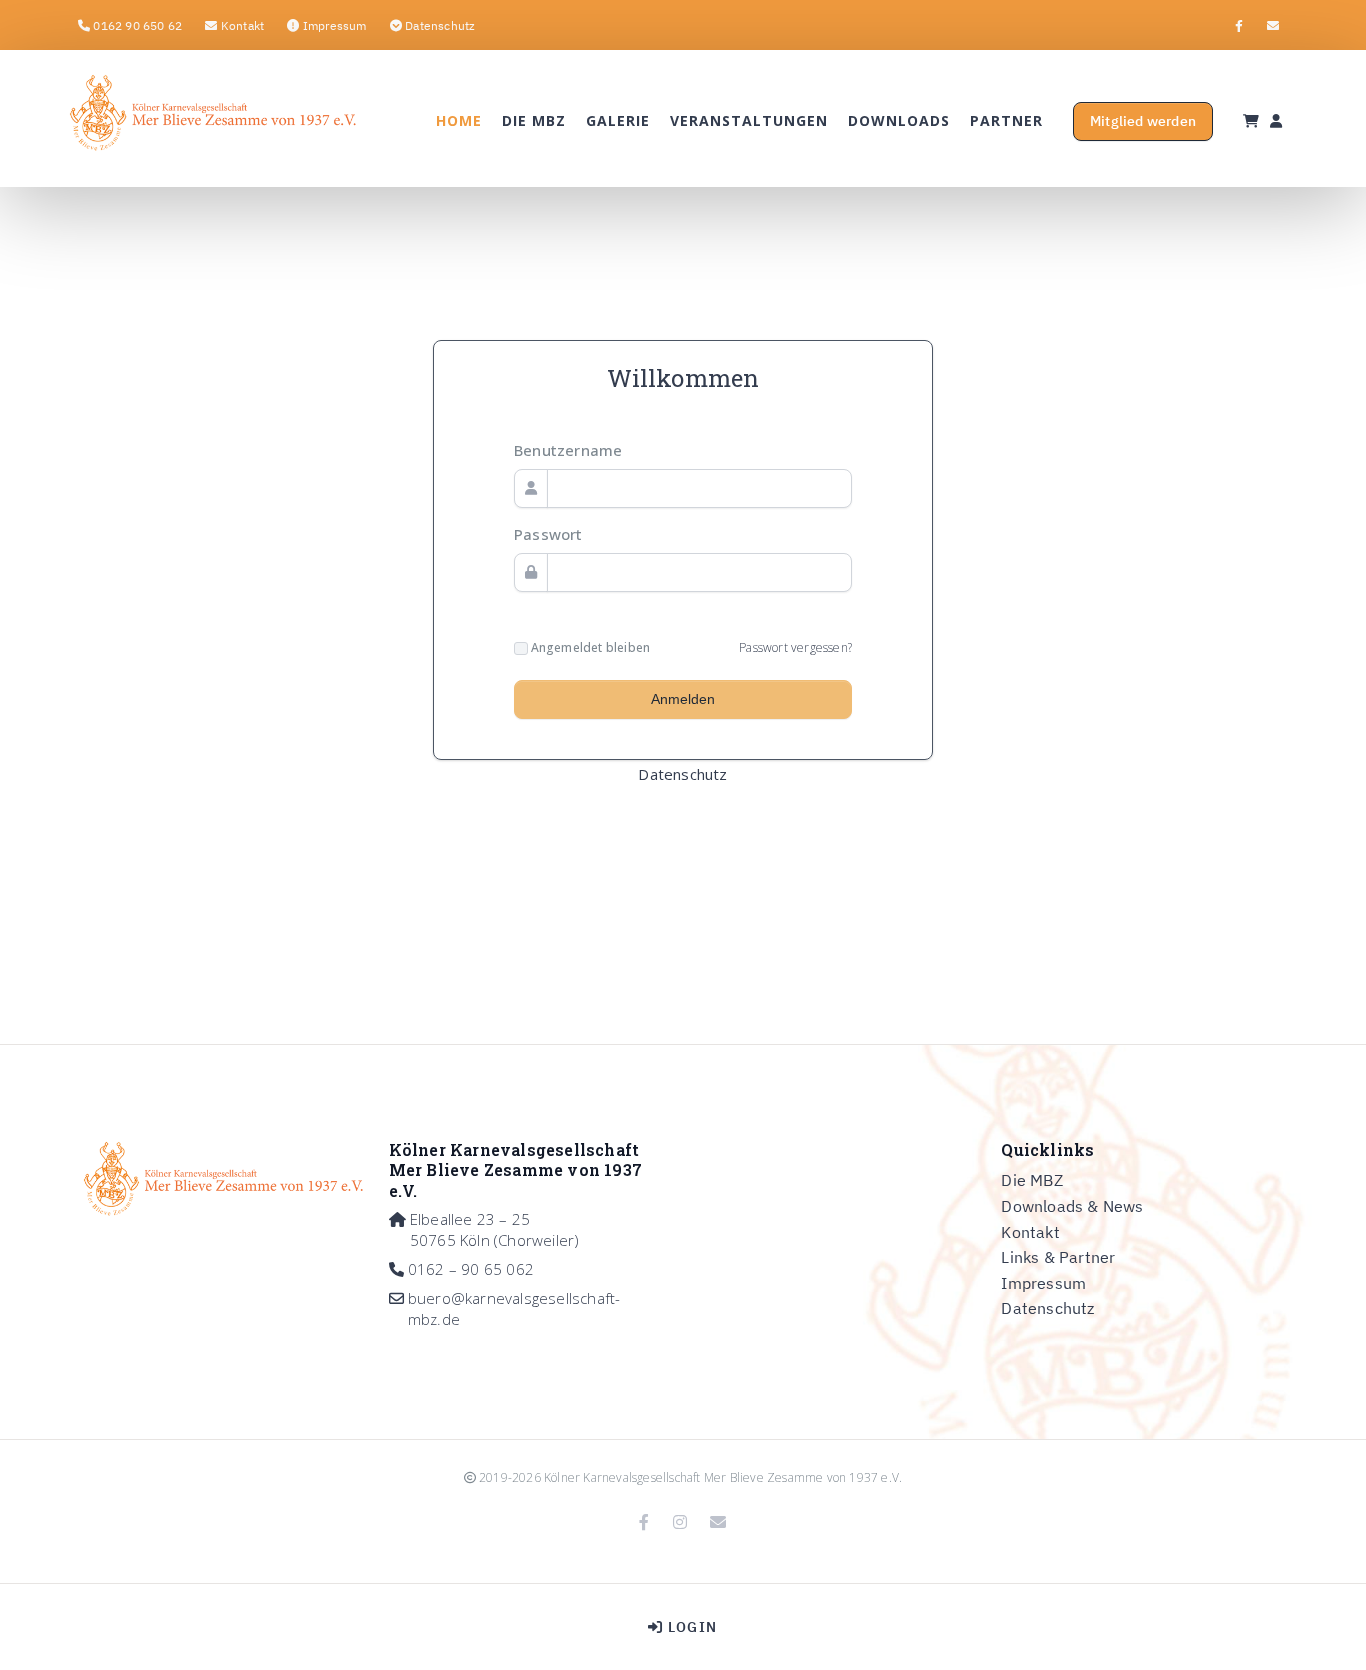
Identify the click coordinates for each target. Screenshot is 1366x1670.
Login (691, 1627)
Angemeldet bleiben (589, 648)
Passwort (548, 534)
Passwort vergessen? (795, 647)
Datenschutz (682, 774)
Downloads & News (1072, 1206)
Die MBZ (1031, 1180)
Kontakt (1030, 1232)
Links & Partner (1058, 1257)
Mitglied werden (1143, 121)
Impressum (1043, 1283)
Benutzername (568, 450)
